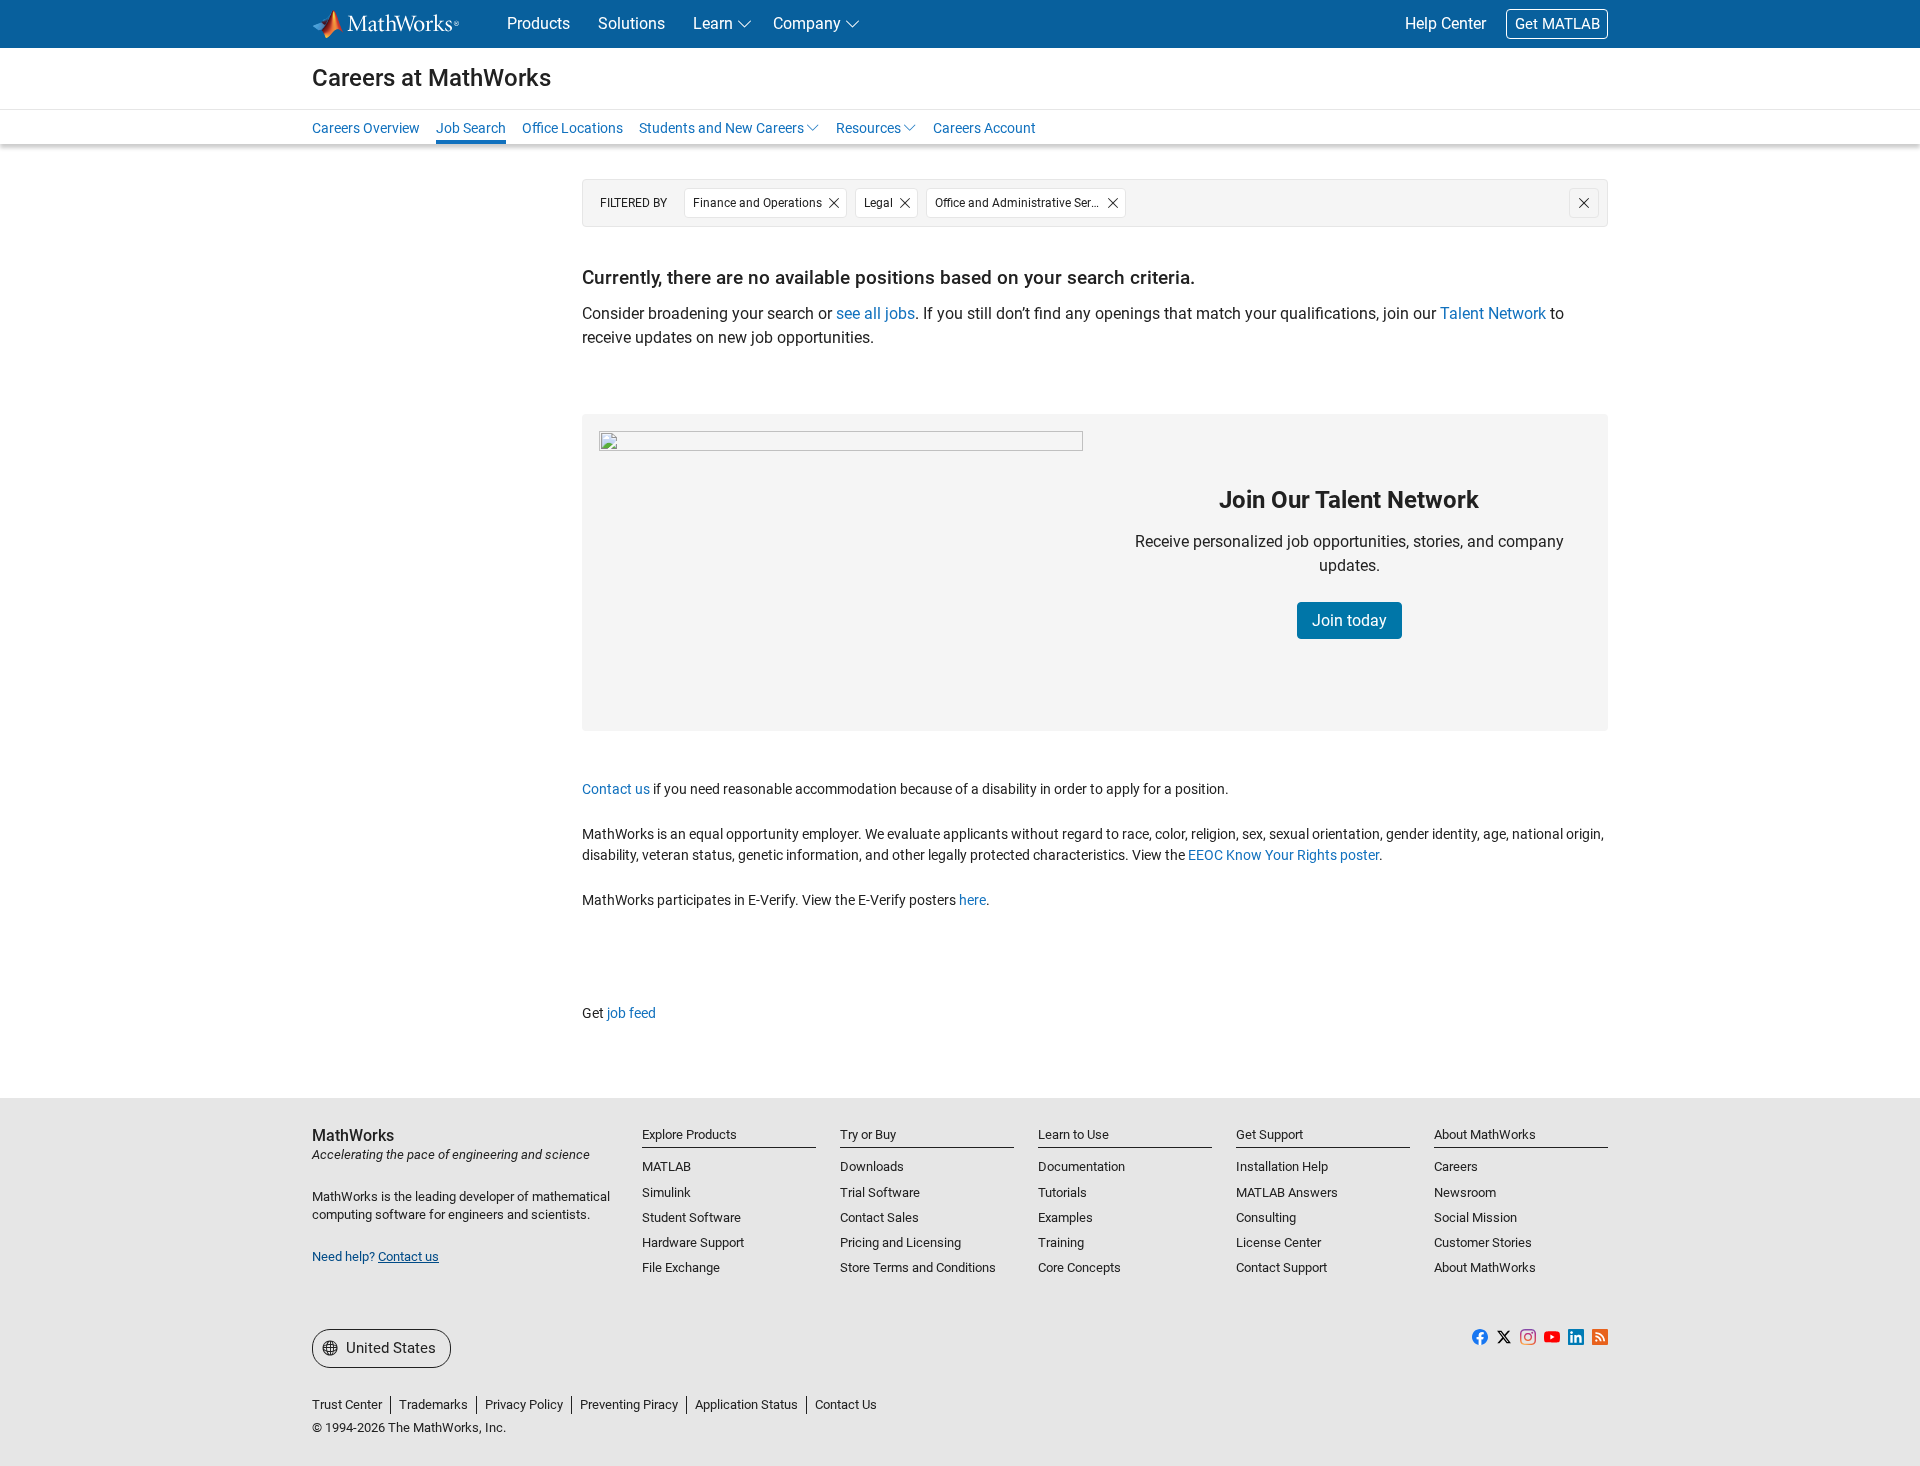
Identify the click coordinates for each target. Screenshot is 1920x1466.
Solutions (631, 23)
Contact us (616, 789)
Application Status (746, 1404)
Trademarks (433, 1404)
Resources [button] (868, 128)
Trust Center (347, 1404)
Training (1061, 1242)
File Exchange (681, 1267)
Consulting (1266, 1217)
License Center (1278, 1242)
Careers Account (984, 128)
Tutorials (1062, 1192)
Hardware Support (693, 1242)
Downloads (872, 1166)
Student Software (691, 1217)
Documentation (1081, 1166)
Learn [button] (713, 23)
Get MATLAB (1557, 24)
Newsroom (1465, 1192)
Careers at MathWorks (431, 78)
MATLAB (666, 1166)
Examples (1065, 1217)
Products (538, 23)
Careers (1456, 1166)
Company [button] (807, 23)
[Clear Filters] (1584, 203)
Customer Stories (1483, 1242)
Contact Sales (879, 1217)
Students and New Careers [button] (721, 128)
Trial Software (880, 1192)
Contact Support (1281, 1267)
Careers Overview (366, 128)
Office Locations (572, 128)
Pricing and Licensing (900, 1242)
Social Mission (1475, 1217)
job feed (631, 1013)
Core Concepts (1079, 1267)
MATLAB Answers (1287, 1192)
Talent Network (1493, 313)
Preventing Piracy (629, 1404)
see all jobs (875, 313)
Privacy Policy (524, 1404)
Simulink (666, 1192)
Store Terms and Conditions (918, 1267)
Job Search (471, 128)
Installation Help (1282, 1166)
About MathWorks (1485, 1267)
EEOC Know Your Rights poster (1283, 855)
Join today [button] (1349, 620)
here (972, 900)
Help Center (1445, 23)
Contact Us (846, 1404)
